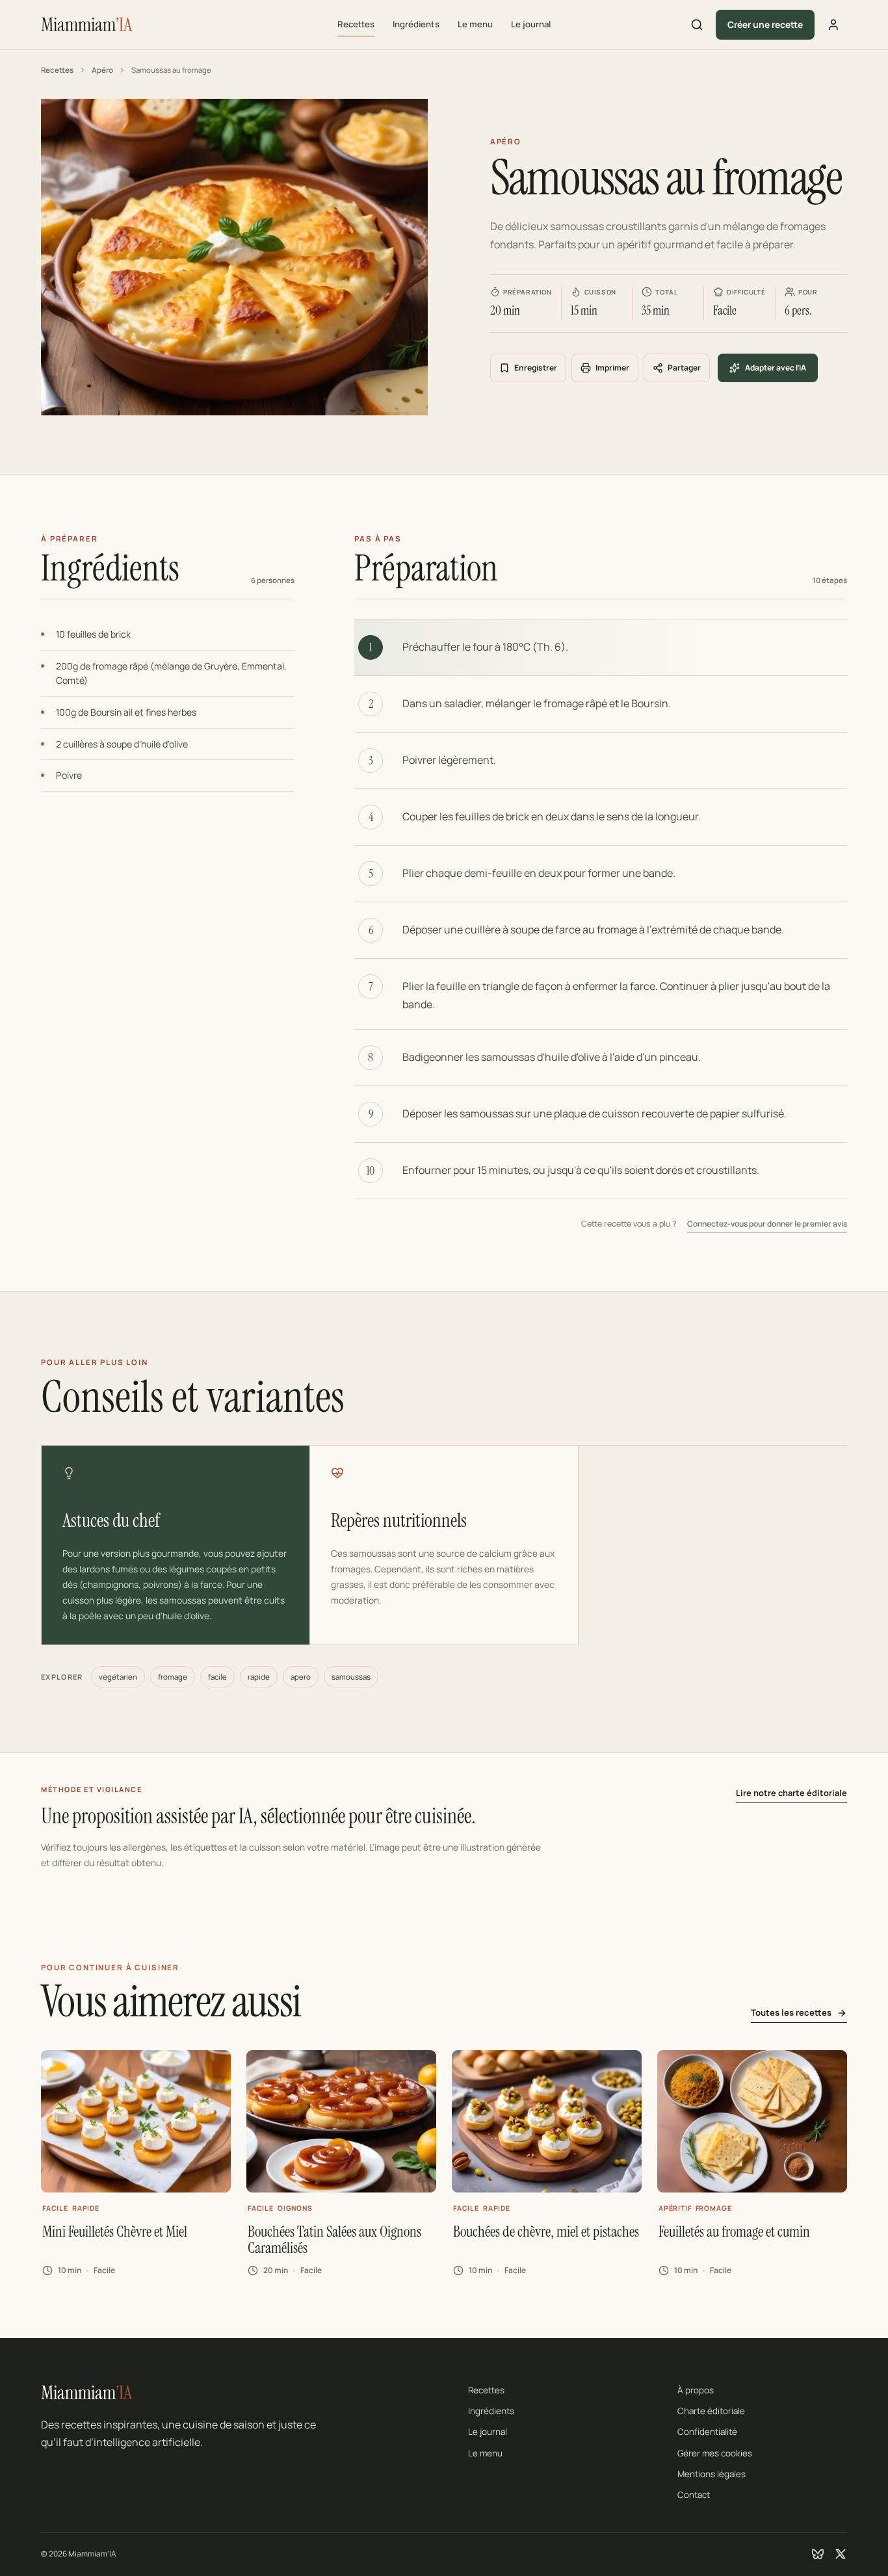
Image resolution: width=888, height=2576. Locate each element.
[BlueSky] (818, 2554)
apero (301, 1677)
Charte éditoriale (711, 2411)
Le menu (475, 24)
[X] (841, 2554)
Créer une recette (765, 24)
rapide (259, 1677)
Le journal (531, 24)
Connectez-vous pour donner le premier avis (767, 1224)
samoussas (351, 1677)
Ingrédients (416, 24)
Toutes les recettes (791, 2012)
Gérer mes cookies (715, 2453)
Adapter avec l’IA (776, 368)
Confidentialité (707, 2432)
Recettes (356, 24)
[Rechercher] (697, 25)
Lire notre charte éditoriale (791, 1793)
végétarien (118, 1677)
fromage (173, 1677)
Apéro (102, 70)
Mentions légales (712, 2474)
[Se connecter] (833, 25)
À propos (696, 2390)
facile (217, 1677)
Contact (694, 2495)
